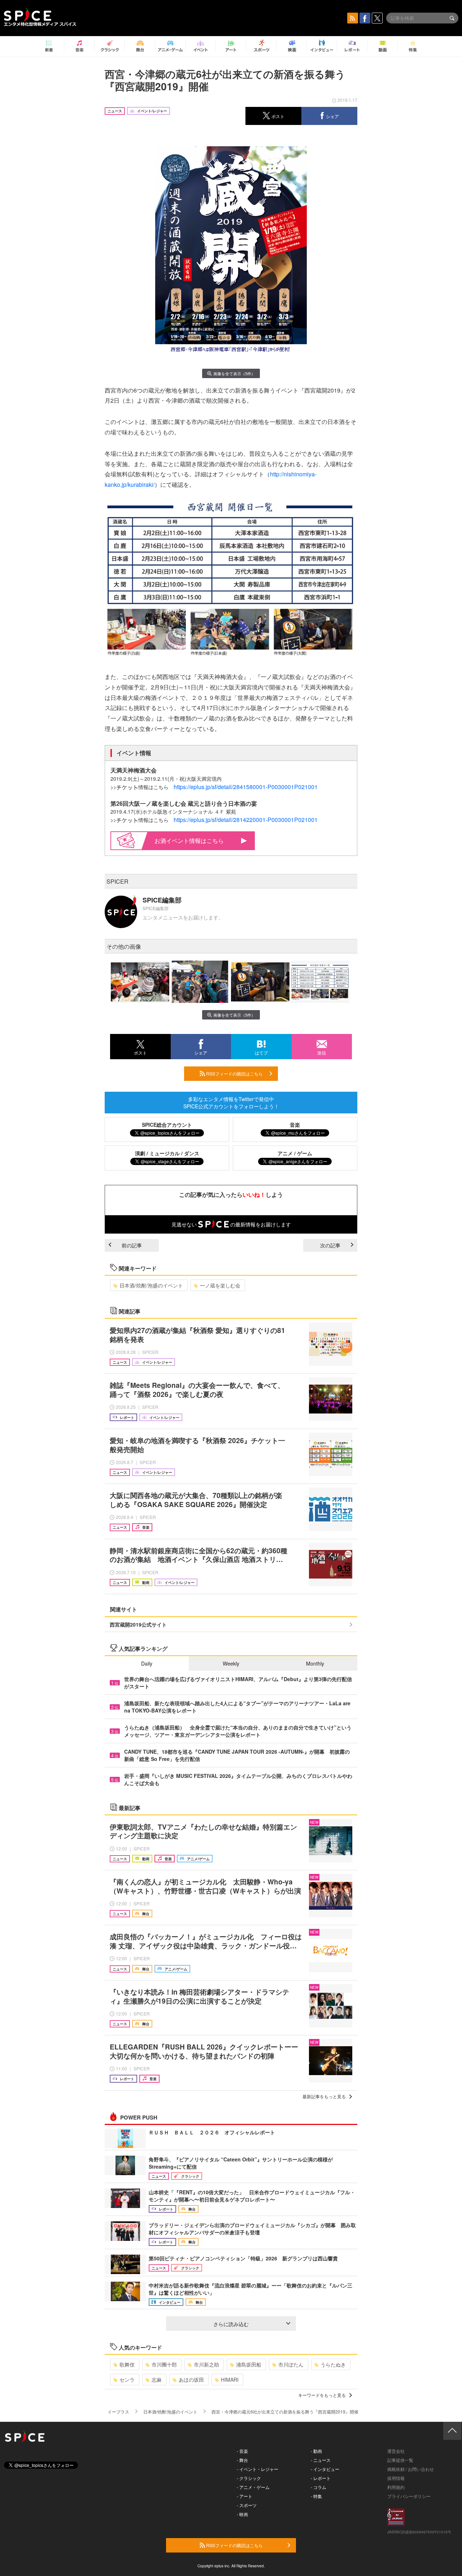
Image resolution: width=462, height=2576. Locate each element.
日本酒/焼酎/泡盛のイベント (151, 1285)
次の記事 (330, 1245)
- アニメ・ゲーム (253, 2487)
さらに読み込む (231, 2324)
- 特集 (316, 2496)
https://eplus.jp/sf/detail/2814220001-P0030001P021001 (246, 820)
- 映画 (242, 2514)
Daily (147, 1663)
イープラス (118, 2412)
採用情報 (396, 2478)
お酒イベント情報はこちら (189, 841)
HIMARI (230, 2380)
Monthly (315, 1663)
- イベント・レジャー (258, 2469)
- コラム (319, 2487)
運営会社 (396, 2451)
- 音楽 (242, 2451)
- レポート (321, 2478)
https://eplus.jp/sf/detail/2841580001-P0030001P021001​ (246, 787)
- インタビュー (325, 2469)
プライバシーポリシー (409, 2496)
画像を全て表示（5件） (234, 373)
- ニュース (321, 2460)
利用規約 (396, 2487)
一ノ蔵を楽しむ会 (220, 1285)
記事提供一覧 (400, 2460)
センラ (127, 2380)
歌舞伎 (127, 2364)
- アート (245, 2496)
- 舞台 (242, 2460)
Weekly (231, 1663)
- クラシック (249, 2478)
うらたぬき (333, 2364)
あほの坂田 (191, 2380)
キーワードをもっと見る (322, 2395)
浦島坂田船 (249, 2364)
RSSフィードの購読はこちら (234, 1073)
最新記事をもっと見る (324, 2096)
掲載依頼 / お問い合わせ (411, 2469)
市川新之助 (206, 2364)
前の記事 (132, 1245)
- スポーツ (247, 2505)
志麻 (157, 2380)
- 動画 (316, 2451)
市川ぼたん (291, 2364)
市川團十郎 (164, 2364)
